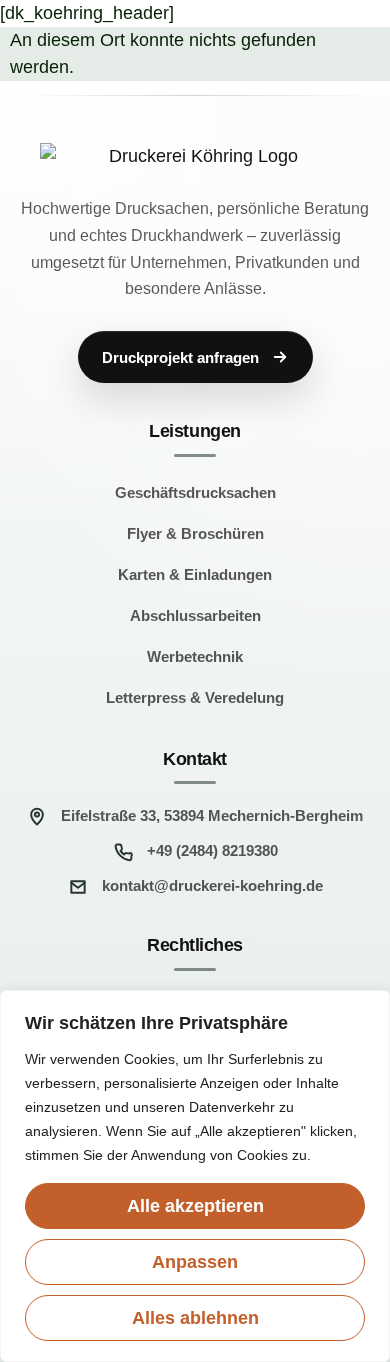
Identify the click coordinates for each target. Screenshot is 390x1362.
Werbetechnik (195, 656)
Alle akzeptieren (195, 1206)
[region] (195, 1176)
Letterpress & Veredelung (195, 697)
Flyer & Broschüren (195, 533)
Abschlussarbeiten (195, 615)
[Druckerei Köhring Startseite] (195, 156)
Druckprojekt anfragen (180, 357)
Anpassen (195, 1262)
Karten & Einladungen (195, 574)
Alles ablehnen (195, 1318)
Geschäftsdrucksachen (195, 492)
